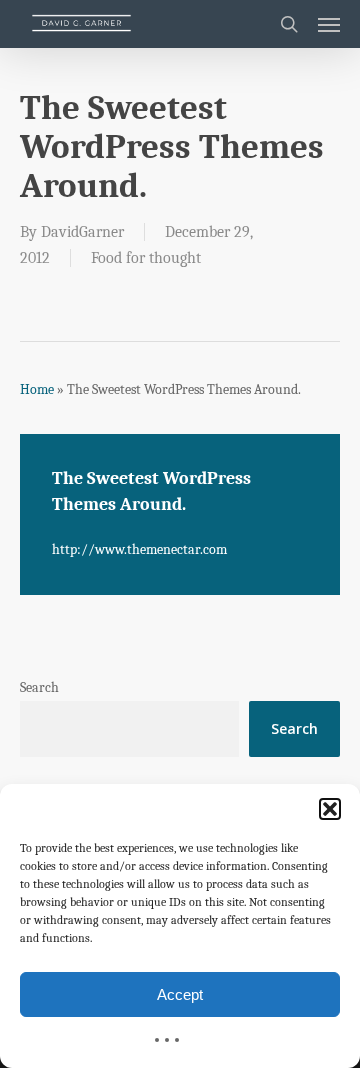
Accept (180, 994)
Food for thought (146, 258)
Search (39, 687)
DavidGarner (82, 232)
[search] (289, 24)
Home (37, 389)
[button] (330, 809)
